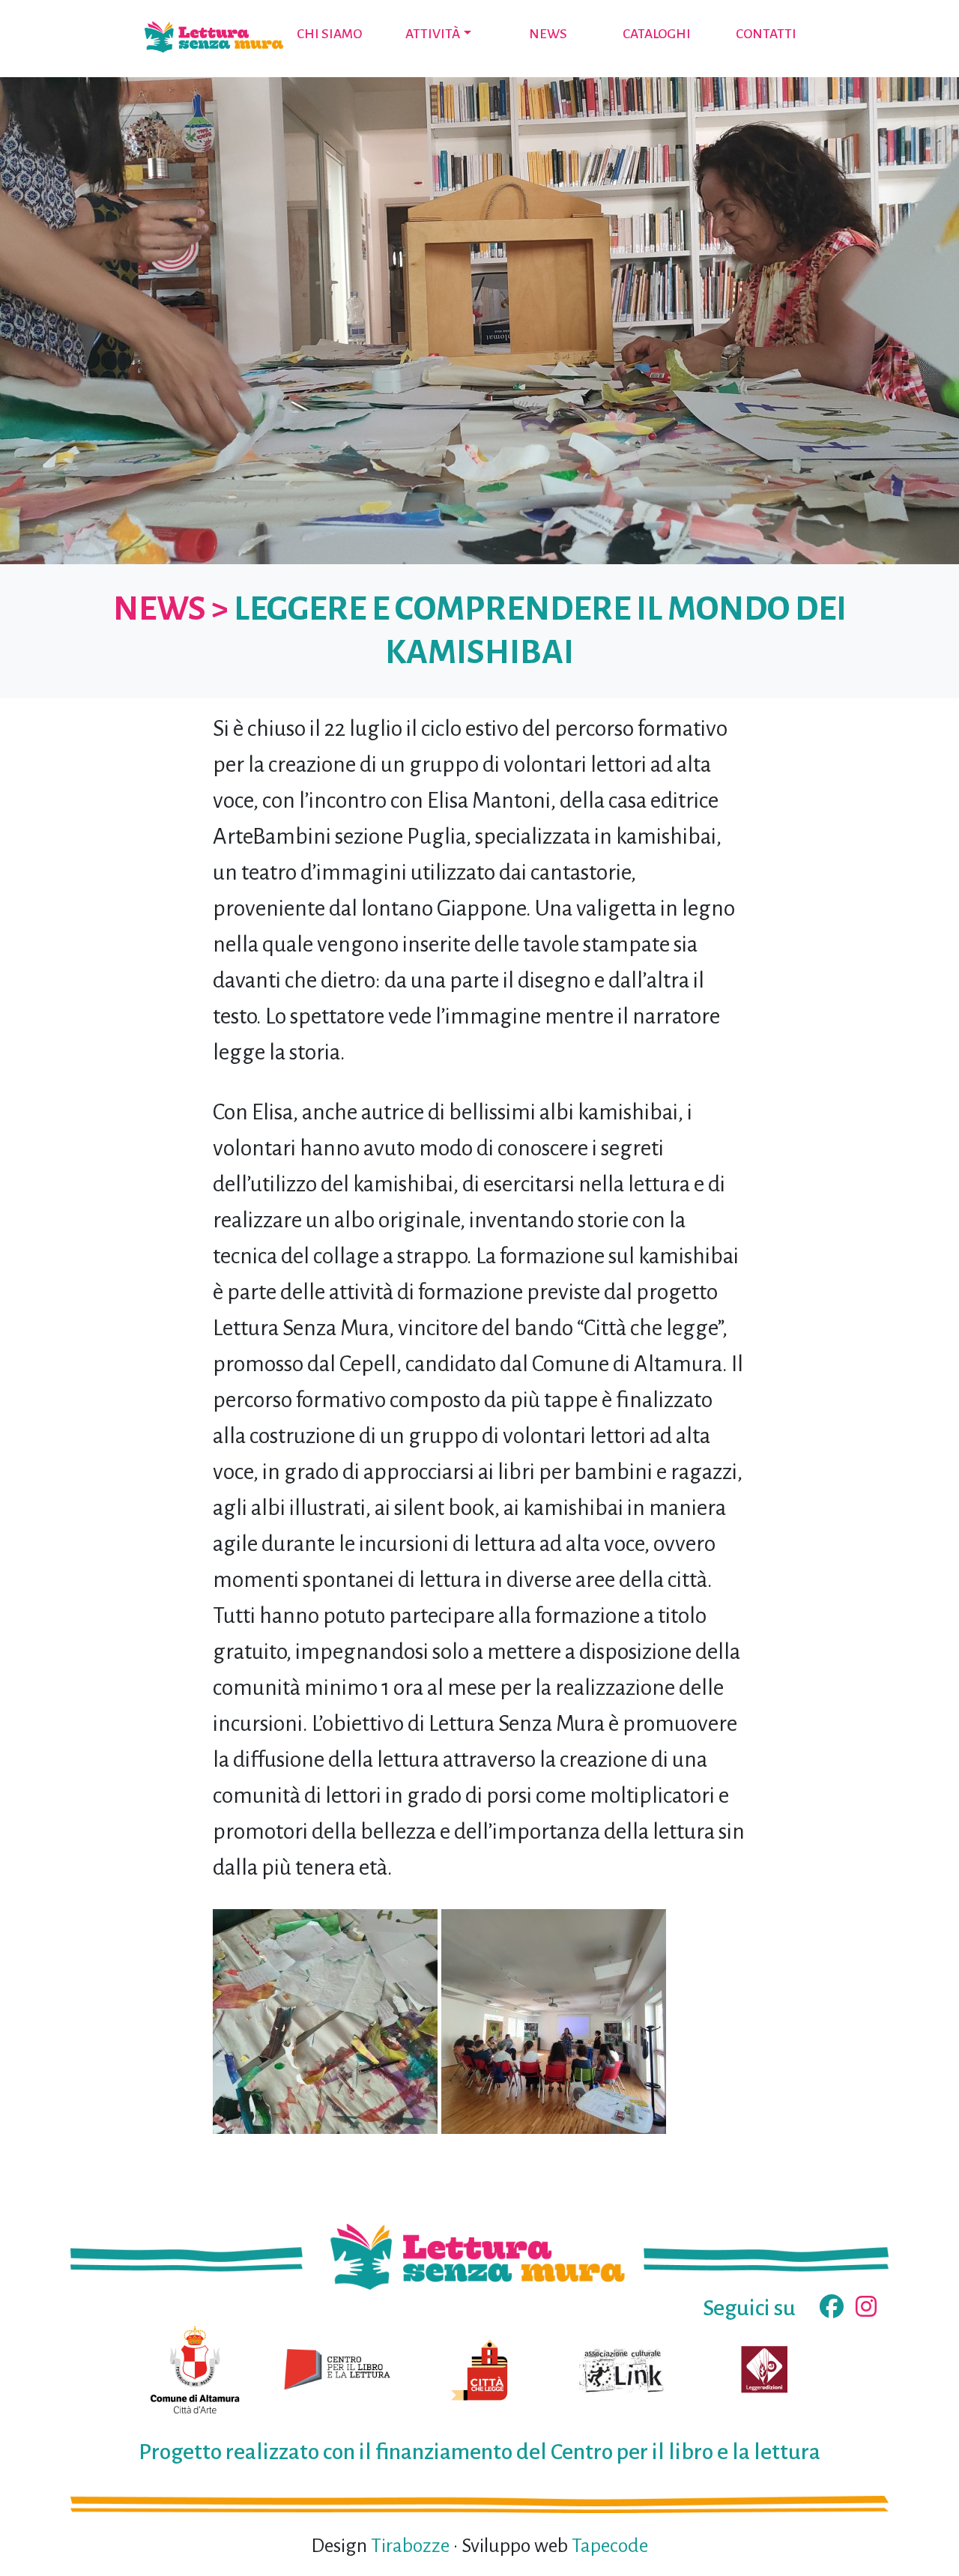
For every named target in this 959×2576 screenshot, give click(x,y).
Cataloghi (657, 34)
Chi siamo (329, 34)
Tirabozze (410, 2546)
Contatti (766, 34)
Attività (433, 34)
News (548, 34)
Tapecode (610, 2546)
